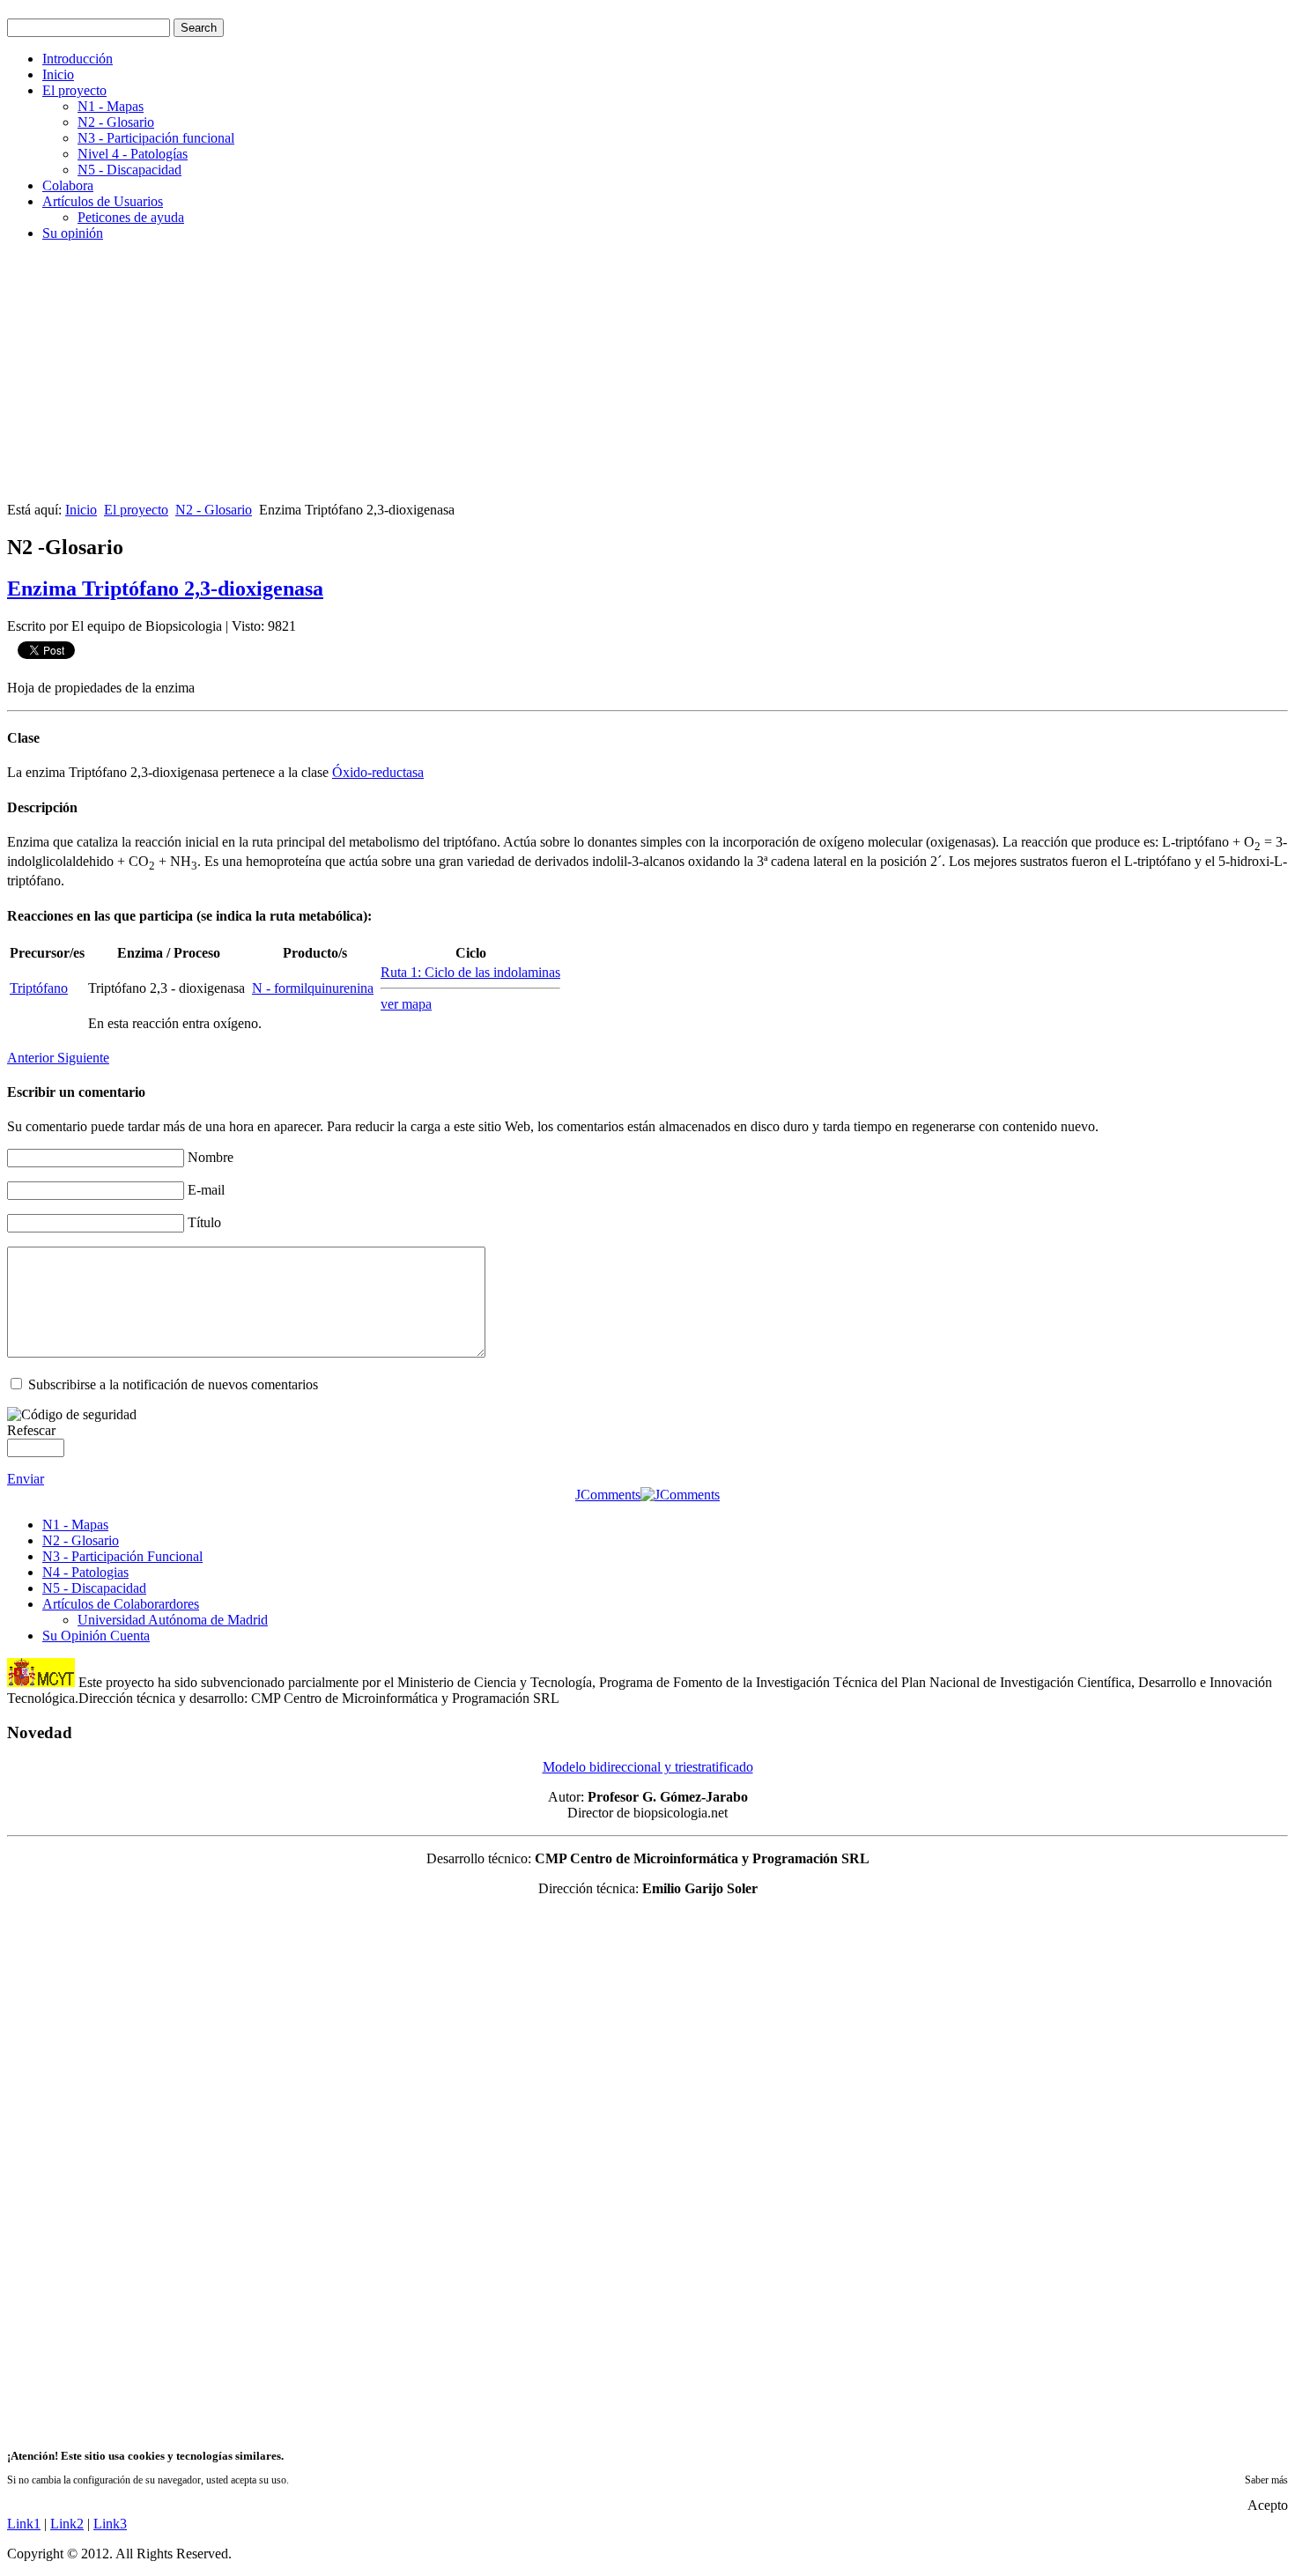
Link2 (67, 2524)
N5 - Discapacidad (129, 170)
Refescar (31, 1430)
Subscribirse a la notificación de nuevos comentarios (173, 1384)
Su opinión (73, 233)
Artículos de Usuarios (103, 201)
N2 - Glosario (116, 122)
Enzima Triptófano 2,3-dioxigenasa (165, 588)
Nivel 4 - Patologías (133, 154)
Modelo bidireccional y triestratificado (648, 1767)
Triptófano (39, 988)
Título (204, 1222)
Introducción (78, 59)
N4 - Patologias (85, 1572)
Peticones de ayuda (131, 217)
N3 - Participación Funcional (122, 1556)
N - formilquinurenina (313, 988)
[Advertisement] (536, 379)
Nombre (211, 1157)
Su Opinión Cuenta (96, 1636)
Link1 (24, 2524)
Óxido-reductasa (378, 772)
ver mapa (406, 1004)
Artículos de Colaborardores (121, 1604)
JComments (608, 1495)
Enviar (26, 1479)
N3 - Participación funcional (156, 138)
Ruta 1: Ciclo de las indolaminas (470, 972)
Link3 (110, 2524)
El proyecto (74, 90)
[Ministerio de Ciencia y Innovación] (41, 1682)
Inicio (58, 74)
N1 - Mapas (111, 106)
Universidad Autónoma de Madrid (173, 1620)
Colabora (68, 185)
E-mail (206, 1190)
